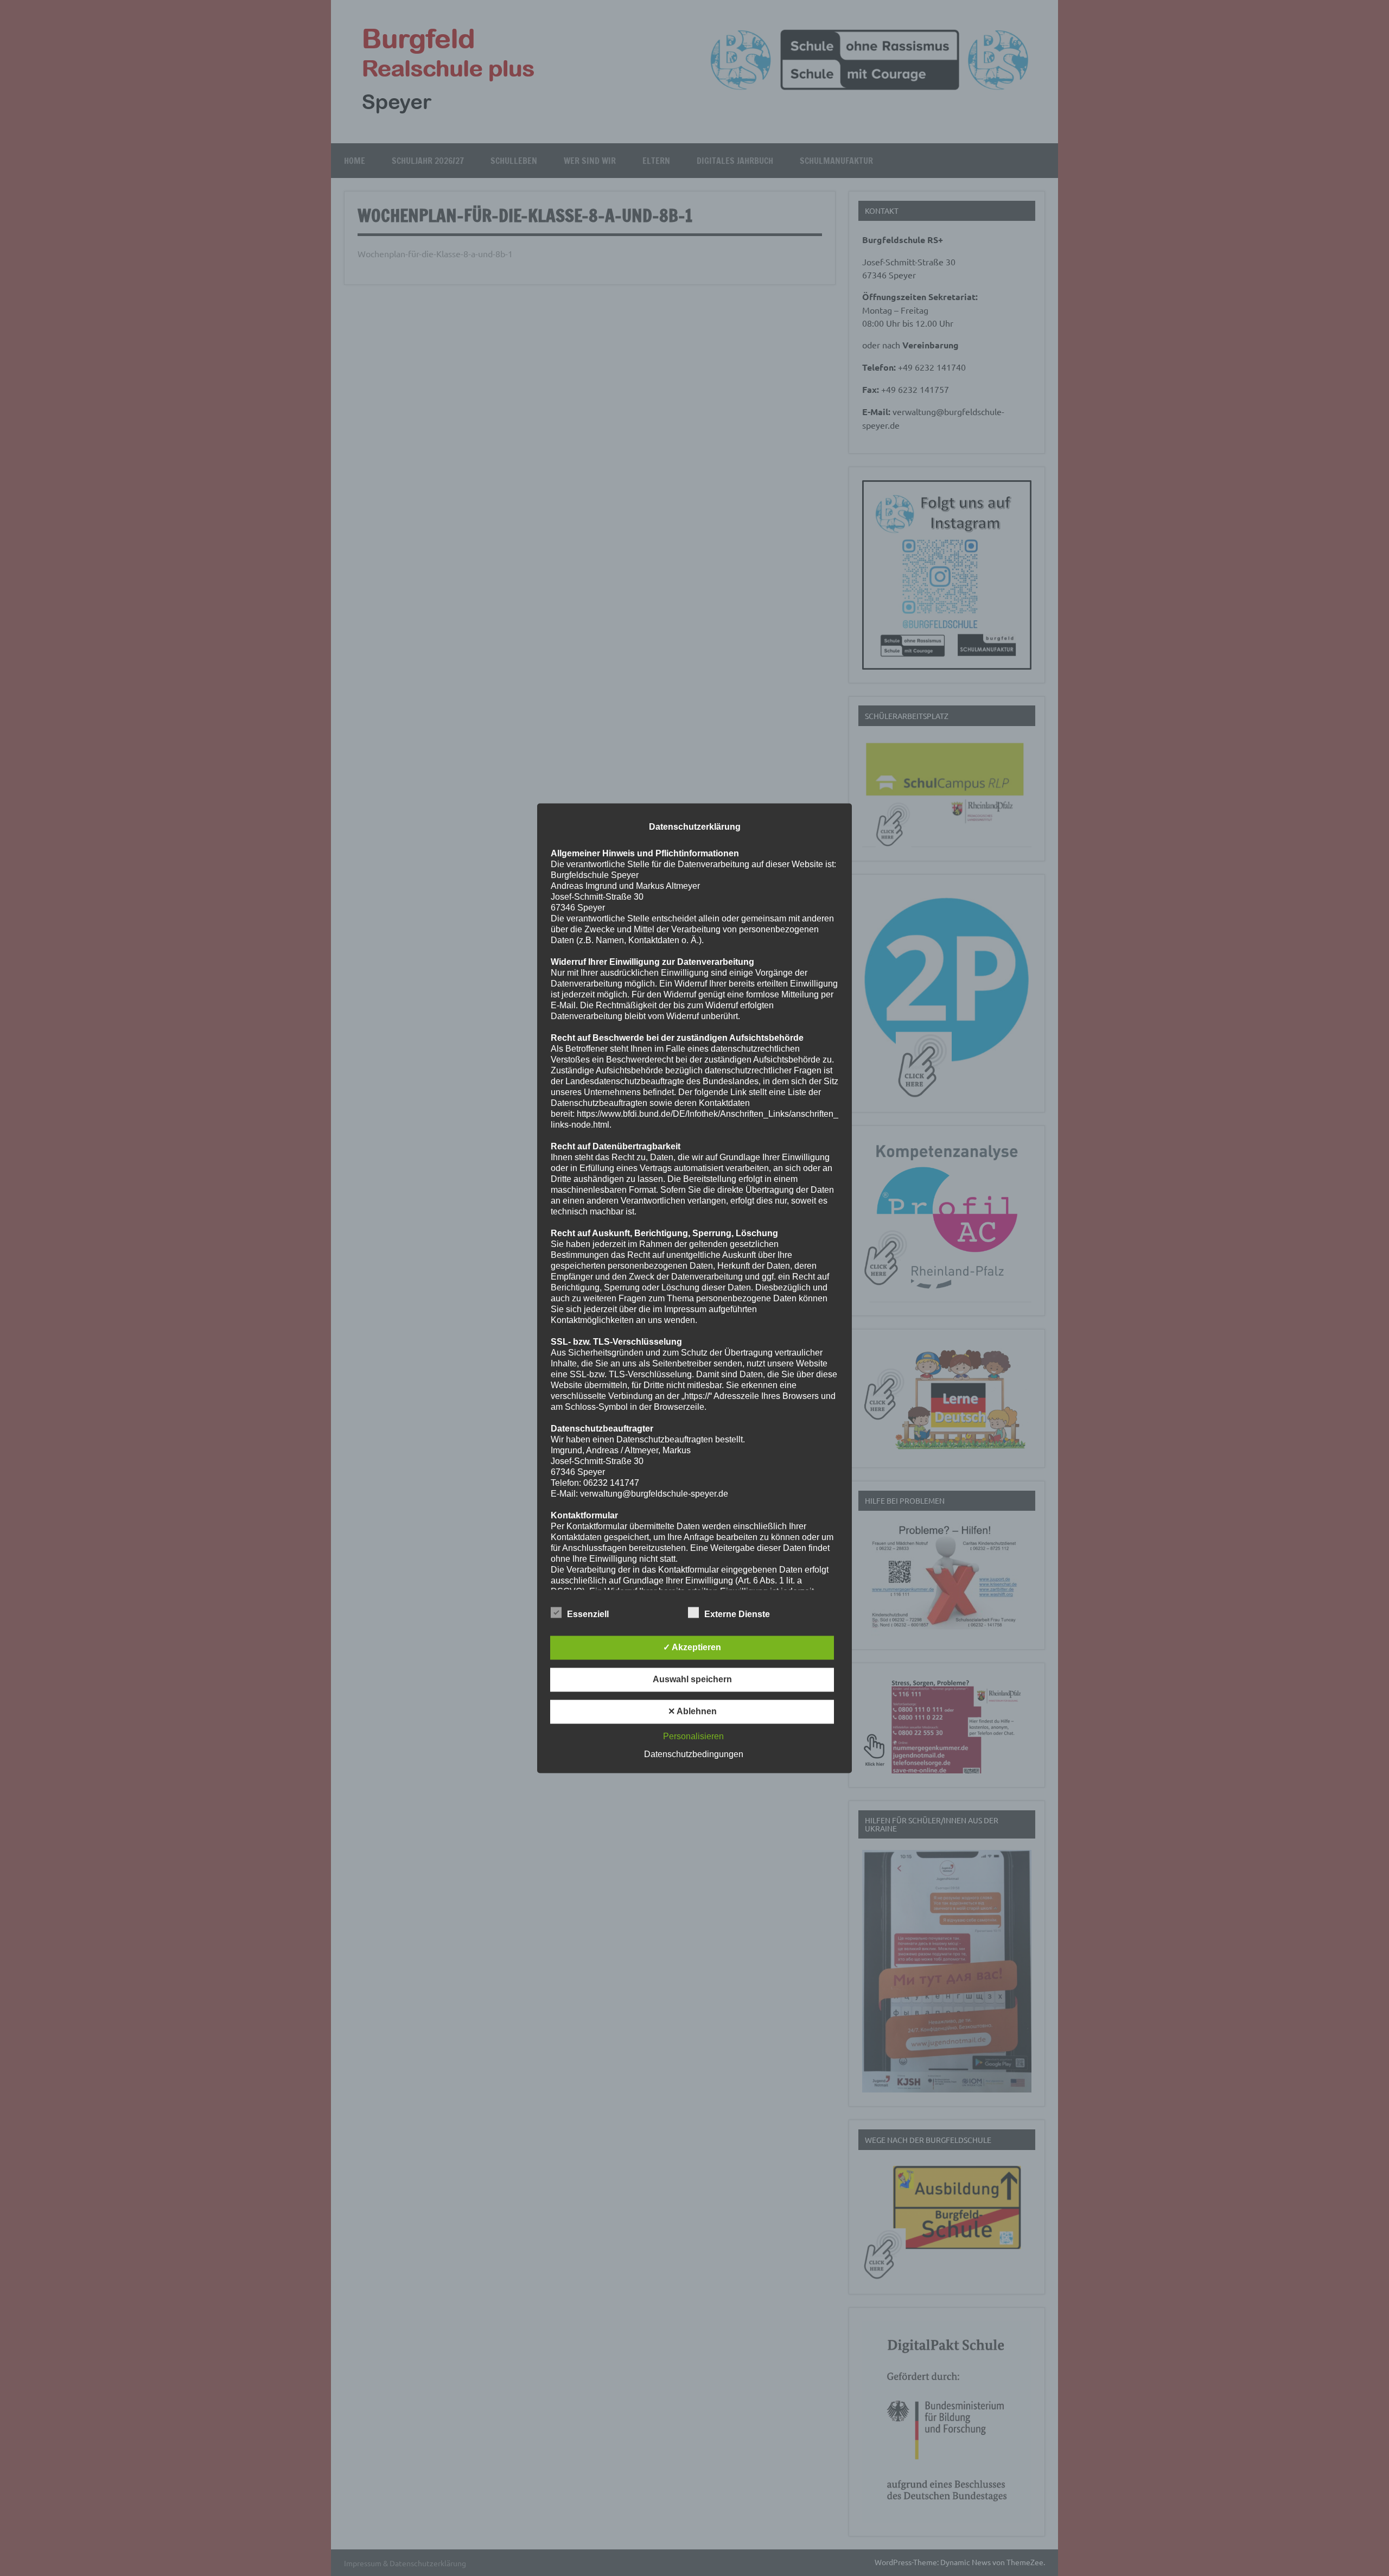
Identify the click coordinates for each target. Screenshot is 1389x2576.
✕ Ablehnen (692, 1711)
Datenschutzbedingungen (694, 1754)
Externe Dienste (737, 1614)
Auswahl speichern (692, 1679)
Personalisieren (693, 1736)
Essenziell (588, 1614)
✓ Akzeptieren (692, 1647)
